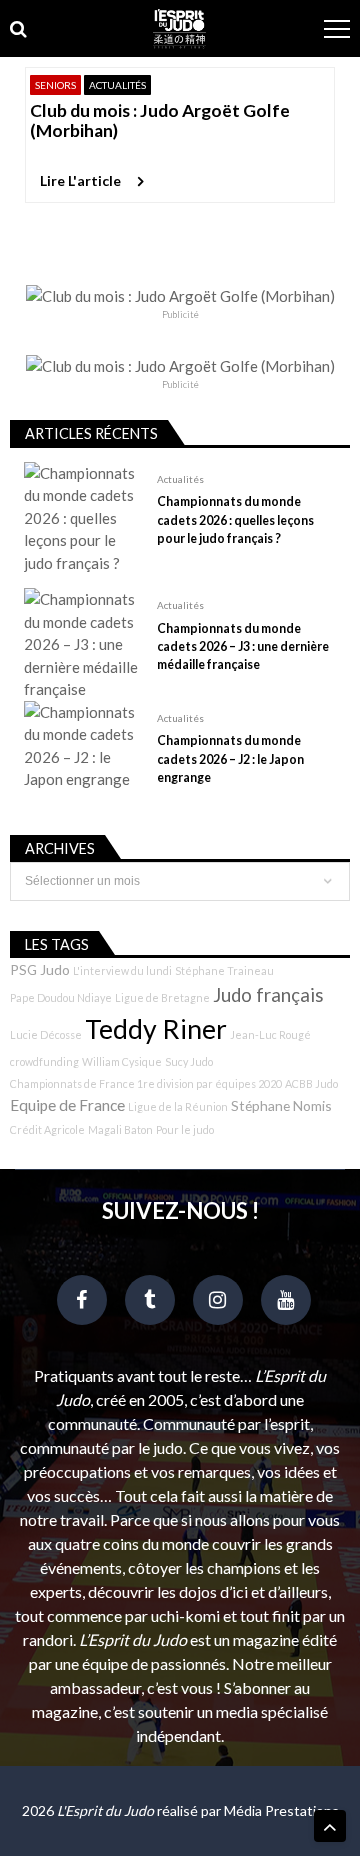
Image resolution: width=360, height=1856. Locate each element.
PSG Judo (40, 969)
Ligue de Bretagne (162, 997)
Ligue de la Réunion (178, 1106)
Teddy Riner (156, 1029)
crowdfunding (44, 1061)
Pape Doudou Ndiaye (61, 997)
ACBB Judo (311, 1083)
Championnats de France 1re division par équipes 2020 (146, 1083)
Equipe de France (67, 1105)
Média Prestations (281, 1810)
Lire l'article (80, 180)
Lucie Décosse (46, 1034)
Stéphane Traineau (224, 970)
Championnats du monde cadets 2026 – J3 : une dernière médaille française (243, 646)
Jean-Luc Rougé (270, 1034)
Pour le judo (185, 1129)
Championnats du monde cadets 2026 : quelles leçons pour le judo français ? (235, 519)
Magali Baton (120, 1129)
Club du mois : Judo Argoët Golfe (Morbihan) (160, 120)
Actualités (117, 85)
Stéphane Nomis (281, 1105)
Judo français (268, 995)
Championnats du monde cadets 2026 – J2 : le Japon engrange (230, 758)
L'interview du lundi (122, 970)
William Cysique (122, 1061)
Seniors (55, 85)
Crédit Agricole (47, 1129)
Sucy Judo (189, 1061)
